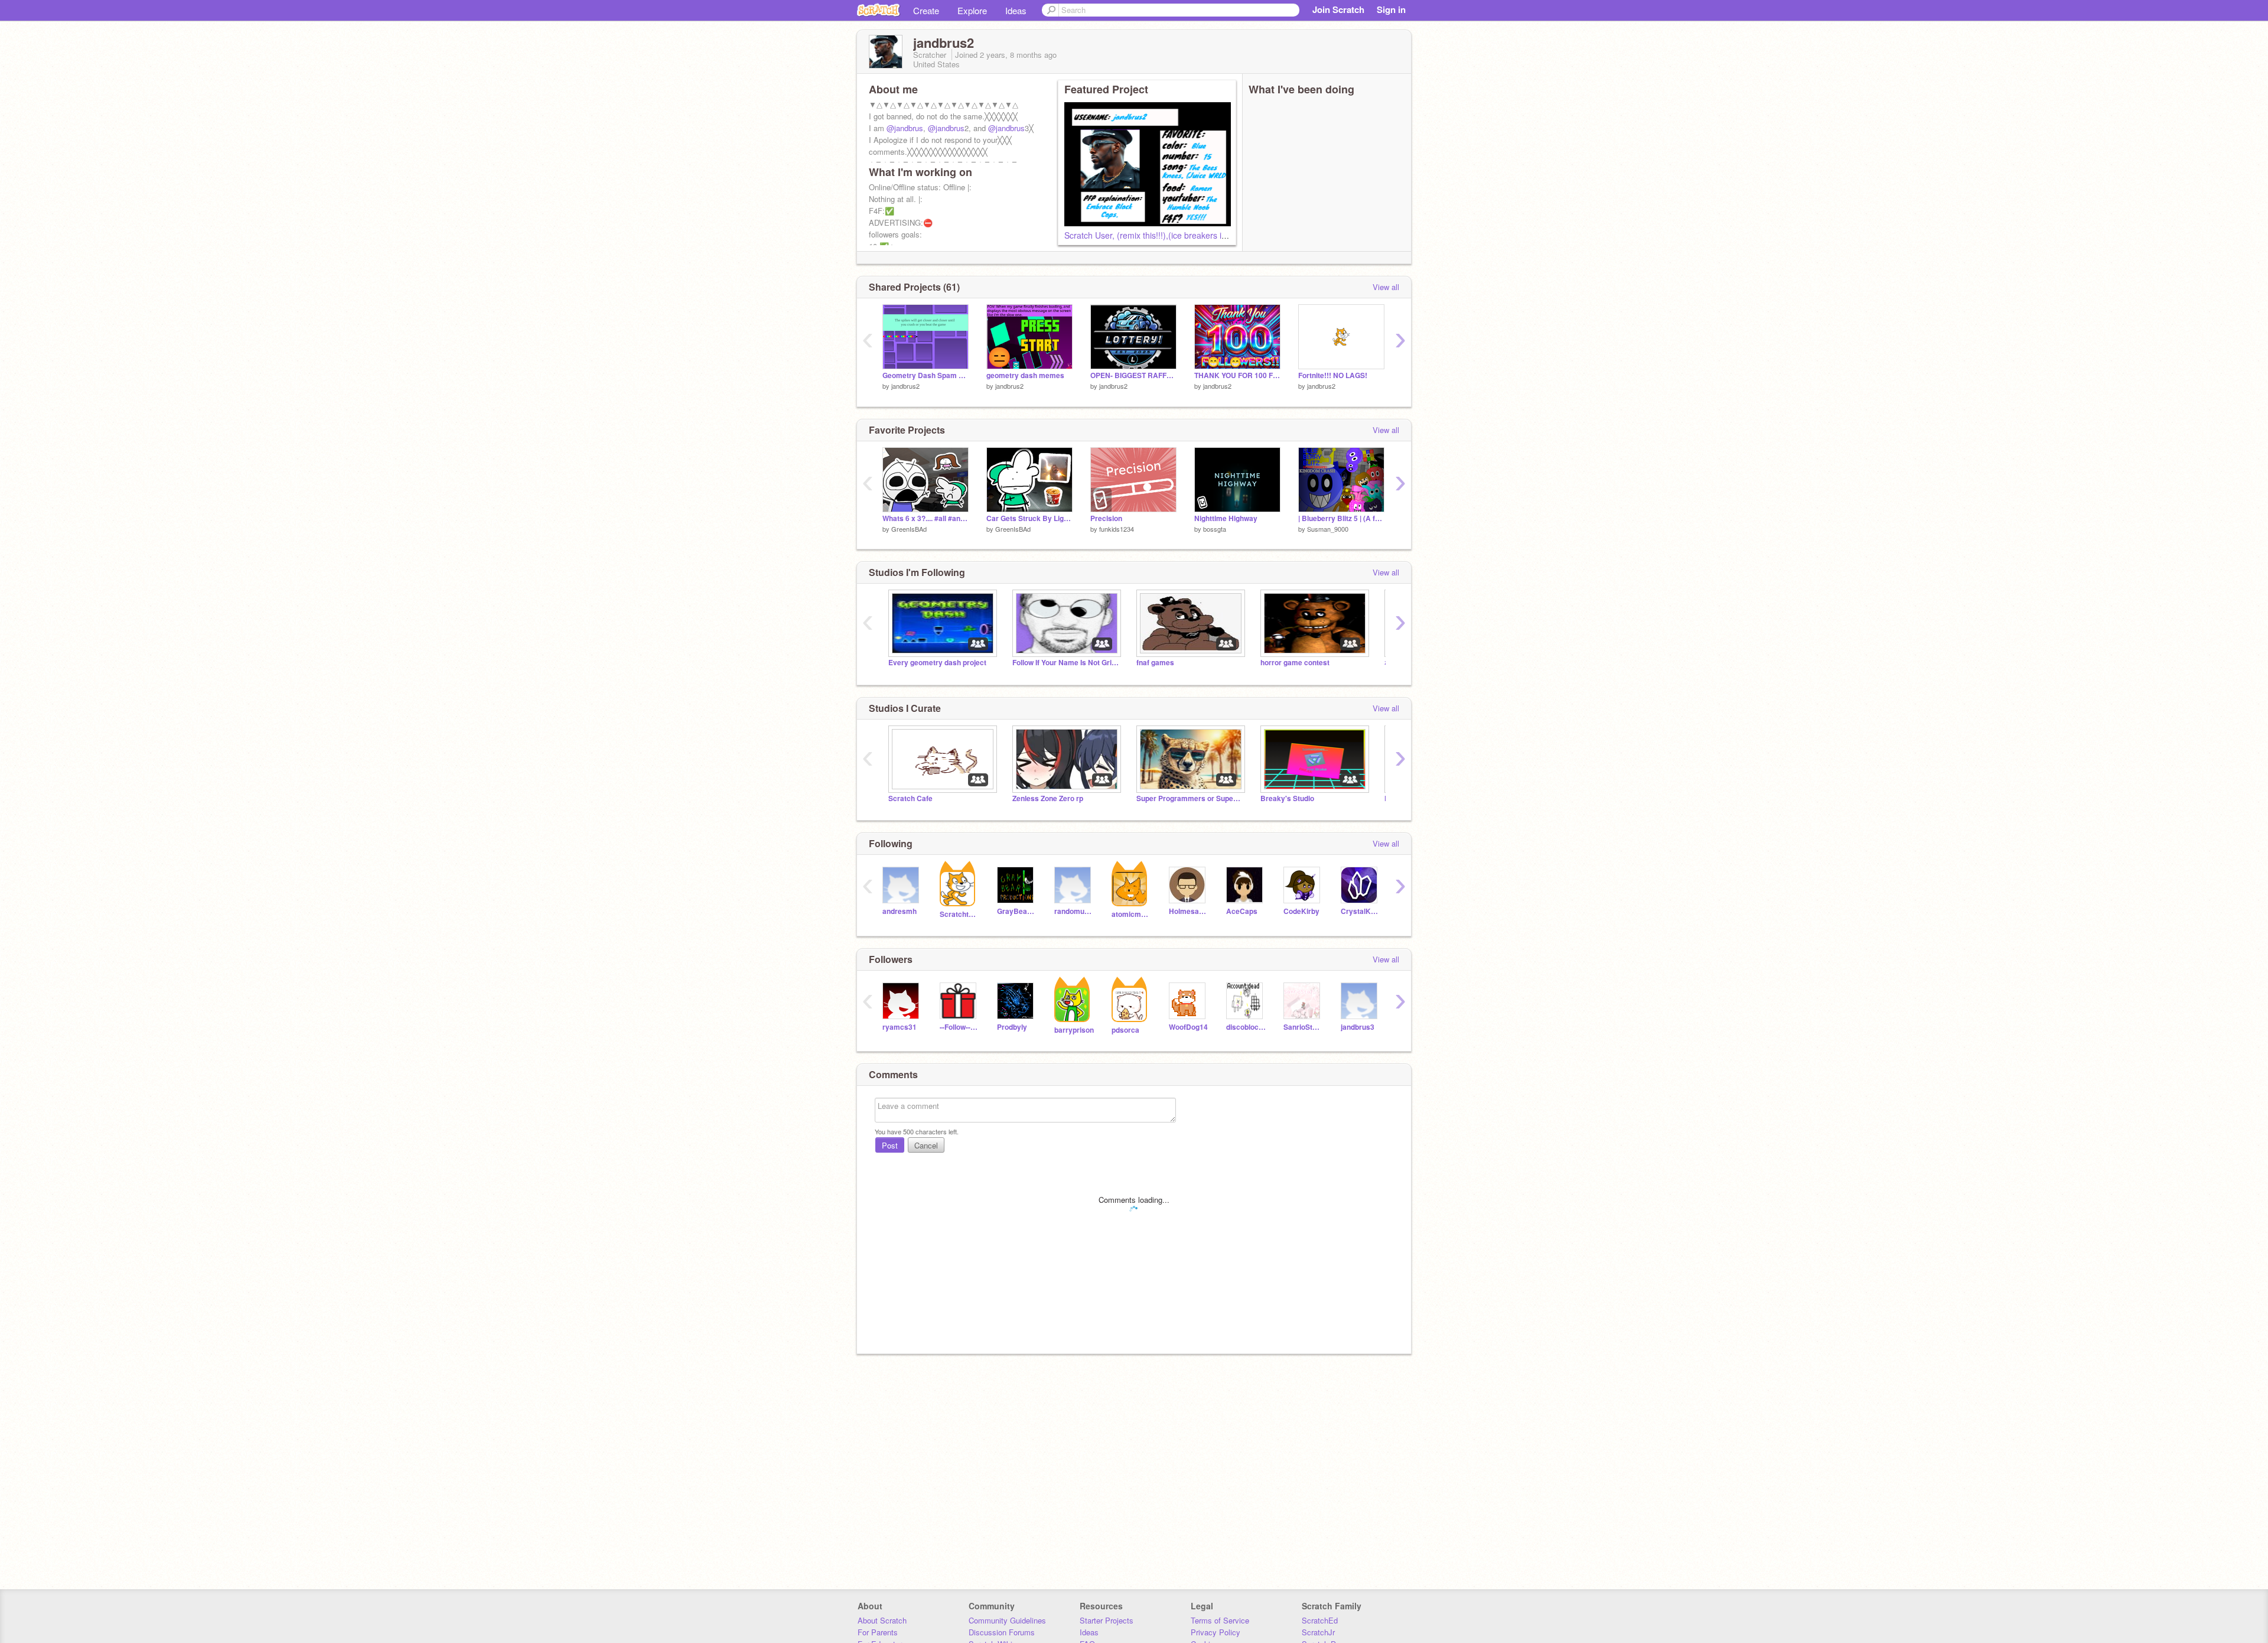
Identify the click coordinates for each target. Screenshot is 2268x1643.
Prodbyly (1012, 1027)
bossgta (1215, 529)
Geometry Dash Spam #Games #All (926, 375)
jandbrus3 (1358, 1027)
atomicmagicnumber (1131, 914)
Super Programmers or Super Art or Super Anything (1190, 798)
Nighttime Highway (1226, 518)
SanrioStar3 (1303, 1027)
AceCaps (1242, 911)
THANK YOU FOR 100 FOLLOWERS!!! (1237, 375)
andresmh (900, 911)
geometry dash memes (1025, 375)
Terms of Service (1220, 1620)
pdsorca (1125, 1030)
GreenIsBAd (909, 529)
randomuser (1074, 911)
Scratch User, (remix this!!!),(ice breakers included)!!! (1163, 235)
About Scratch (882, 1620)
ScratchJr (1318, 1632)
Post (890, 1145)
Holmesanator (1189, 911)
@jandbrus (905, 128)
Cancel (926, 1145)
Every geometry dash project (937, 663)
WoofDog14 (1188, 1027)
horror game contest (1295, 663)
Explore (972, 10)
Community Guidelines (1007, 1620)
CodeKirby (1301, 911)
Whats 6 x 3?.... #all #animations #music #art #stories (926, 518)
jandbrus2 (905, 386)
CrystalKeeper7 (1361, 911)
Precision (1106, 518)
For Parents (878, 1632)
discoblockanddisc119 (1246, 1027)
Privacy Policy (1216, 1632)
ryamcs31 (900, 1027)
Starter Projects (1107, 1620)
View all (1386, 287)
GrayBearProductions (1017, 911)
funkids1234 (1117, 529)
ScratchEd (1320, 1620)
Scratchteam (959, 914)
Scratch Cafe (910, 798)
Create (926, 10)
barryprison (1074, 1030)
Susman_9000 (1328, 529)
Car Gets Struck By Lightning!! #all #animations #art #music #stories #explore (1029, 518)
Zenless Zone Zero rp (1048, 798)
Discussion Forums (1002, 1632)
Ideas (1016, 10)
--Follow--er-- (959, 1027)
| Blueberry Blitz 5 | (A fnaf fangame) (1341, 518)
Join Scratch (1338, 9)
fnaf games (1155, 663)
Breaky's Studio (1287, 798)
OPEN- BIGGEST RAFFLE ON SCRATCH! (1133, 375)
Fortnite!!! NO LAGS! (1333, 375)
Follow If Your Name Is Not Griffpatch (1065, 663)
